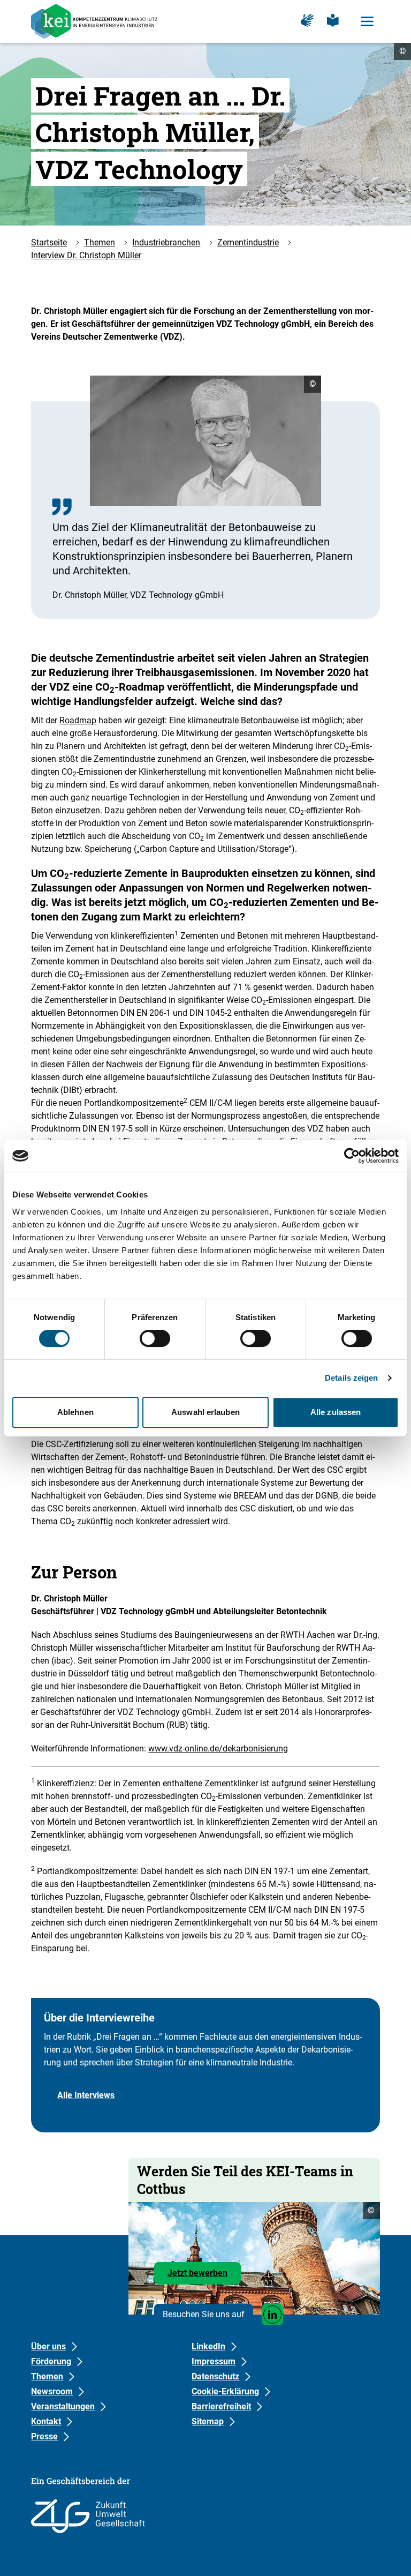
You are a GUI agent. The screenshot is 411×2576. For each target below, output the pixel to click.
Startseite (49, 242)
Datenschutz (215, 2376)
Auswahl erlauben (205, 1412)
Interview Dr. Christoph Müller (86, 255)
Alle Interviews (86, 2095)
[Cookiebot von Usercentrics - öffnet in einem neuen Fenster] (352, 1156)
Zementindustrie (248, 242)
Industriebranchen (166, 242)
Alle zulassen (336, 1412)
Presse (44, 2436)
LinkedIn (208, 2346)
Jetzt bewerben (204, 2276)
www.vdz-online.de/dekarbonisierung (218, 1748)
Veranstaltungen (63, 2406)
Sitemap (208, 2421)
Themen (100, 242)
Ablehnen (75, 1412)
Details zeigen (351, 1378)
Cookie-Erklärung (225, 2391)
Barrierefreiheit (221, 2406)
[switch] (155, 1338)
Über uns (48, 2346)
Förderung (51, 2361)
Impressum (214, 2361)
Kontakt (46, 2421)
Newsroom (52, 2391)
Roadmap (78, 720)
